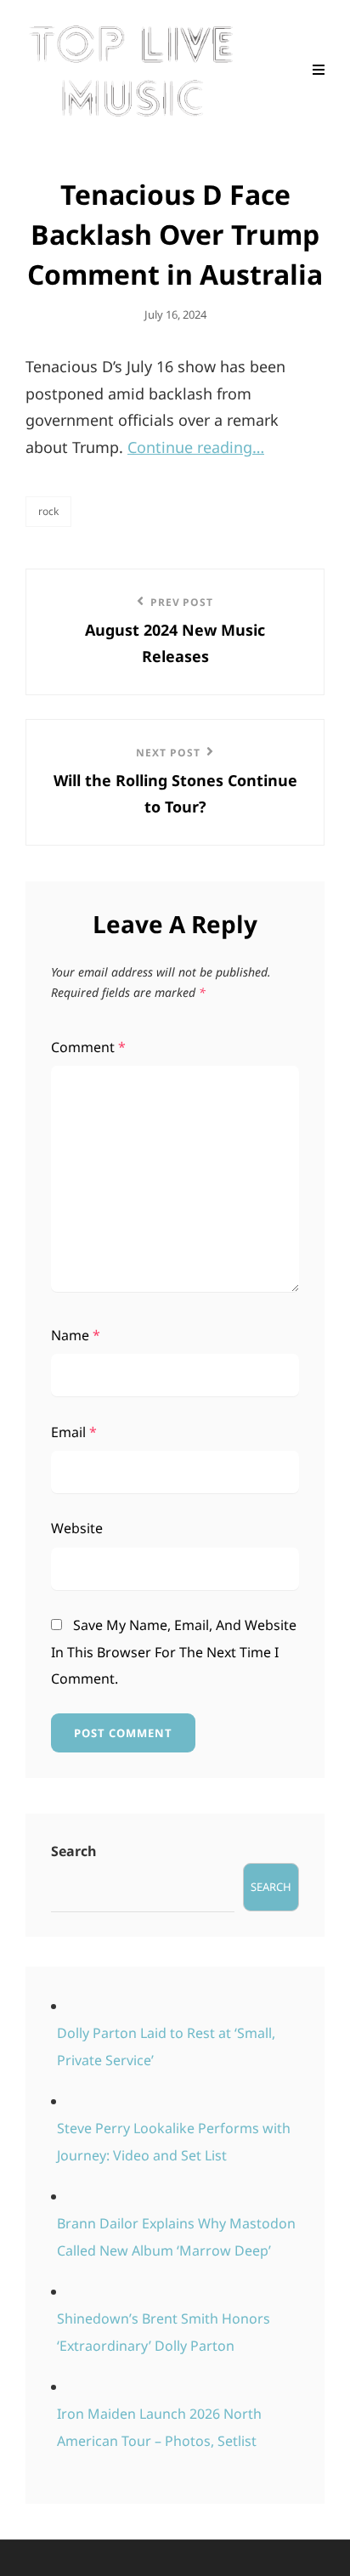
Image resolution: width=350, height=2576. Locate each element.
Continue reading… (196, 447)
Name (76, 1335)
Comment (88, 1047)
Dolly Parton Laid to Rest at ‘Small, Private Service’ (166, 2047)
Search (74, 1851)
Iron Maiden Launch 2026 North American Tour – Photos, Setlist (159, 2427)
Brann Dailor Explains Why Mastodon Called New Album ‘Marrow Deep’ (176, 2237)
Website (77, 1528)
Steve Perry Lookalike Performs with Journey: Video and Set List (174, 2142)
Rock (48, 511)
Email (74, 1432)
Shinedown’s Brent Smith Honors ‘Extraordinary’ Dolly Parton (164, 2332)
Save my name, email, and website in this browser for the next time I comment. (174, 1652)
